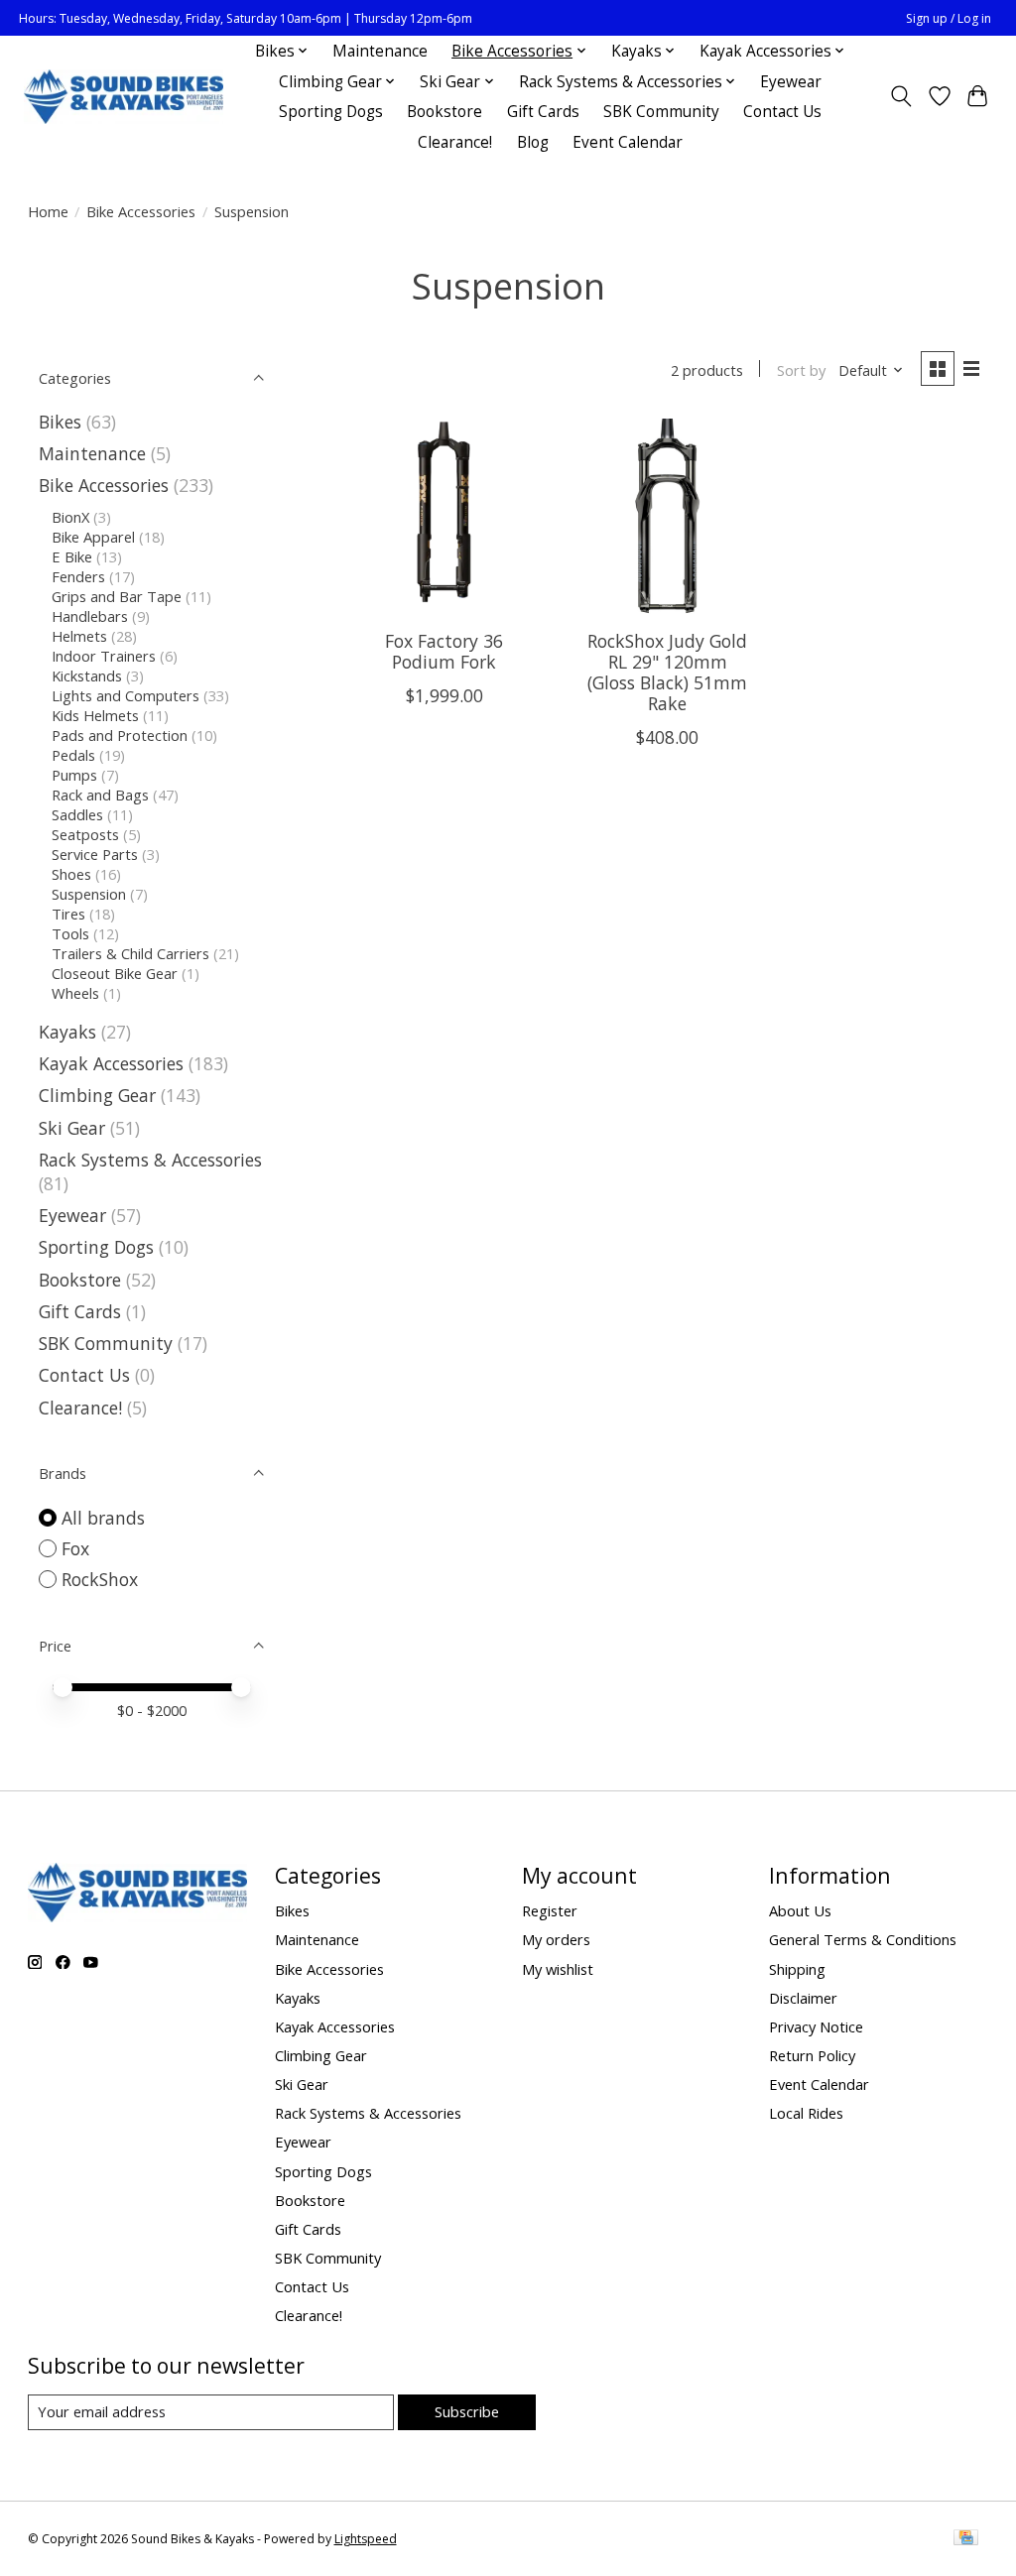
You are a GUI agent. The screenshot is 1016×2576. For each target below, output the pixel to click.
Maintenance (380, 51)
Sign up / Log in (949, 18)
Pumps (74, 775)
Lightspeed (366, 2539)
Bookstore (444, 112)
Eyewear (791, 82)
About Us (800, 1910)
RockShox (100, 1579)
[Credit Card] (966, 2539)
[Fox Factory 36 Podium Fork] (444, 516)
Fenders (78, 576)
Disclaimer (803, 1998)
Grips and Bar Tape (117, 596)
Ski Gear (72, 1128)
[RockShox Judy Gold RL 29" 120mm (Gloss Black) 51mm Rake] (667, 516)
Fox (75, 1548)
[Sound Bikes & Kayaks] (124, 97)
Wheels (75, 993)
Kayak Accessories (111, 1063)
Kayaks (67, 1032)
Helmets (79, 636)
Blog (533, 142)
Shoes (71, 874)
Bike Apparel (93, 537)
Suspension (89, 894)
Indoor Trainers (104, 656)
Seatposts (85, 834)
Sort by (801, 370)
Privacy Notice (816, 2026)
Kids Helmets (95, 715)
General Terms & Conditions (863, 1939)
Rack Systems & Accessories (150, 1160)
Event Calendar (628, 142)
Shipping (797, 1969)
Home (48, 211)
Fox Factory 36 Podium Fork (444, 651)
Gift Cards (543, 112)
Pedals (73, 755)
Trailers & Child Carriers (130, 953)
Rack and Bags (100, 795)
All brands (103, 1518)
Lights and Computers (126, 695)
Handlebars (90, 616)
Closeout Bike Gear (115, 973)
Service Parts (95, 854)
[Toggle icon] (900, 96)
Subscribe (467, 2411)
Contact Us (782, 112)
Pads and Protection (120, 735)
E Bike (72, 556)
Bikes (60, 422)
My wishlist (558, 1969)
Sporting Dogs (331, 112)
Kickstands (87, 675)
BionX (70, 517)
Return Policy (812, 2055)
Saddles (77, 814)
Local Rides (806, 2113)
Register (550, 1910)
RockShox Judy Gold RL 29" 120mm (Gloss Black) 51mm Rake (667, 672)
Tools (70, 933)
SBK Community (661, 112)
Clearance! (455, 142)
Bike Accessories (141, 211)
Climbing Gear (97, 1095)
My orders (556, 1939)
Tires (68, 914)
